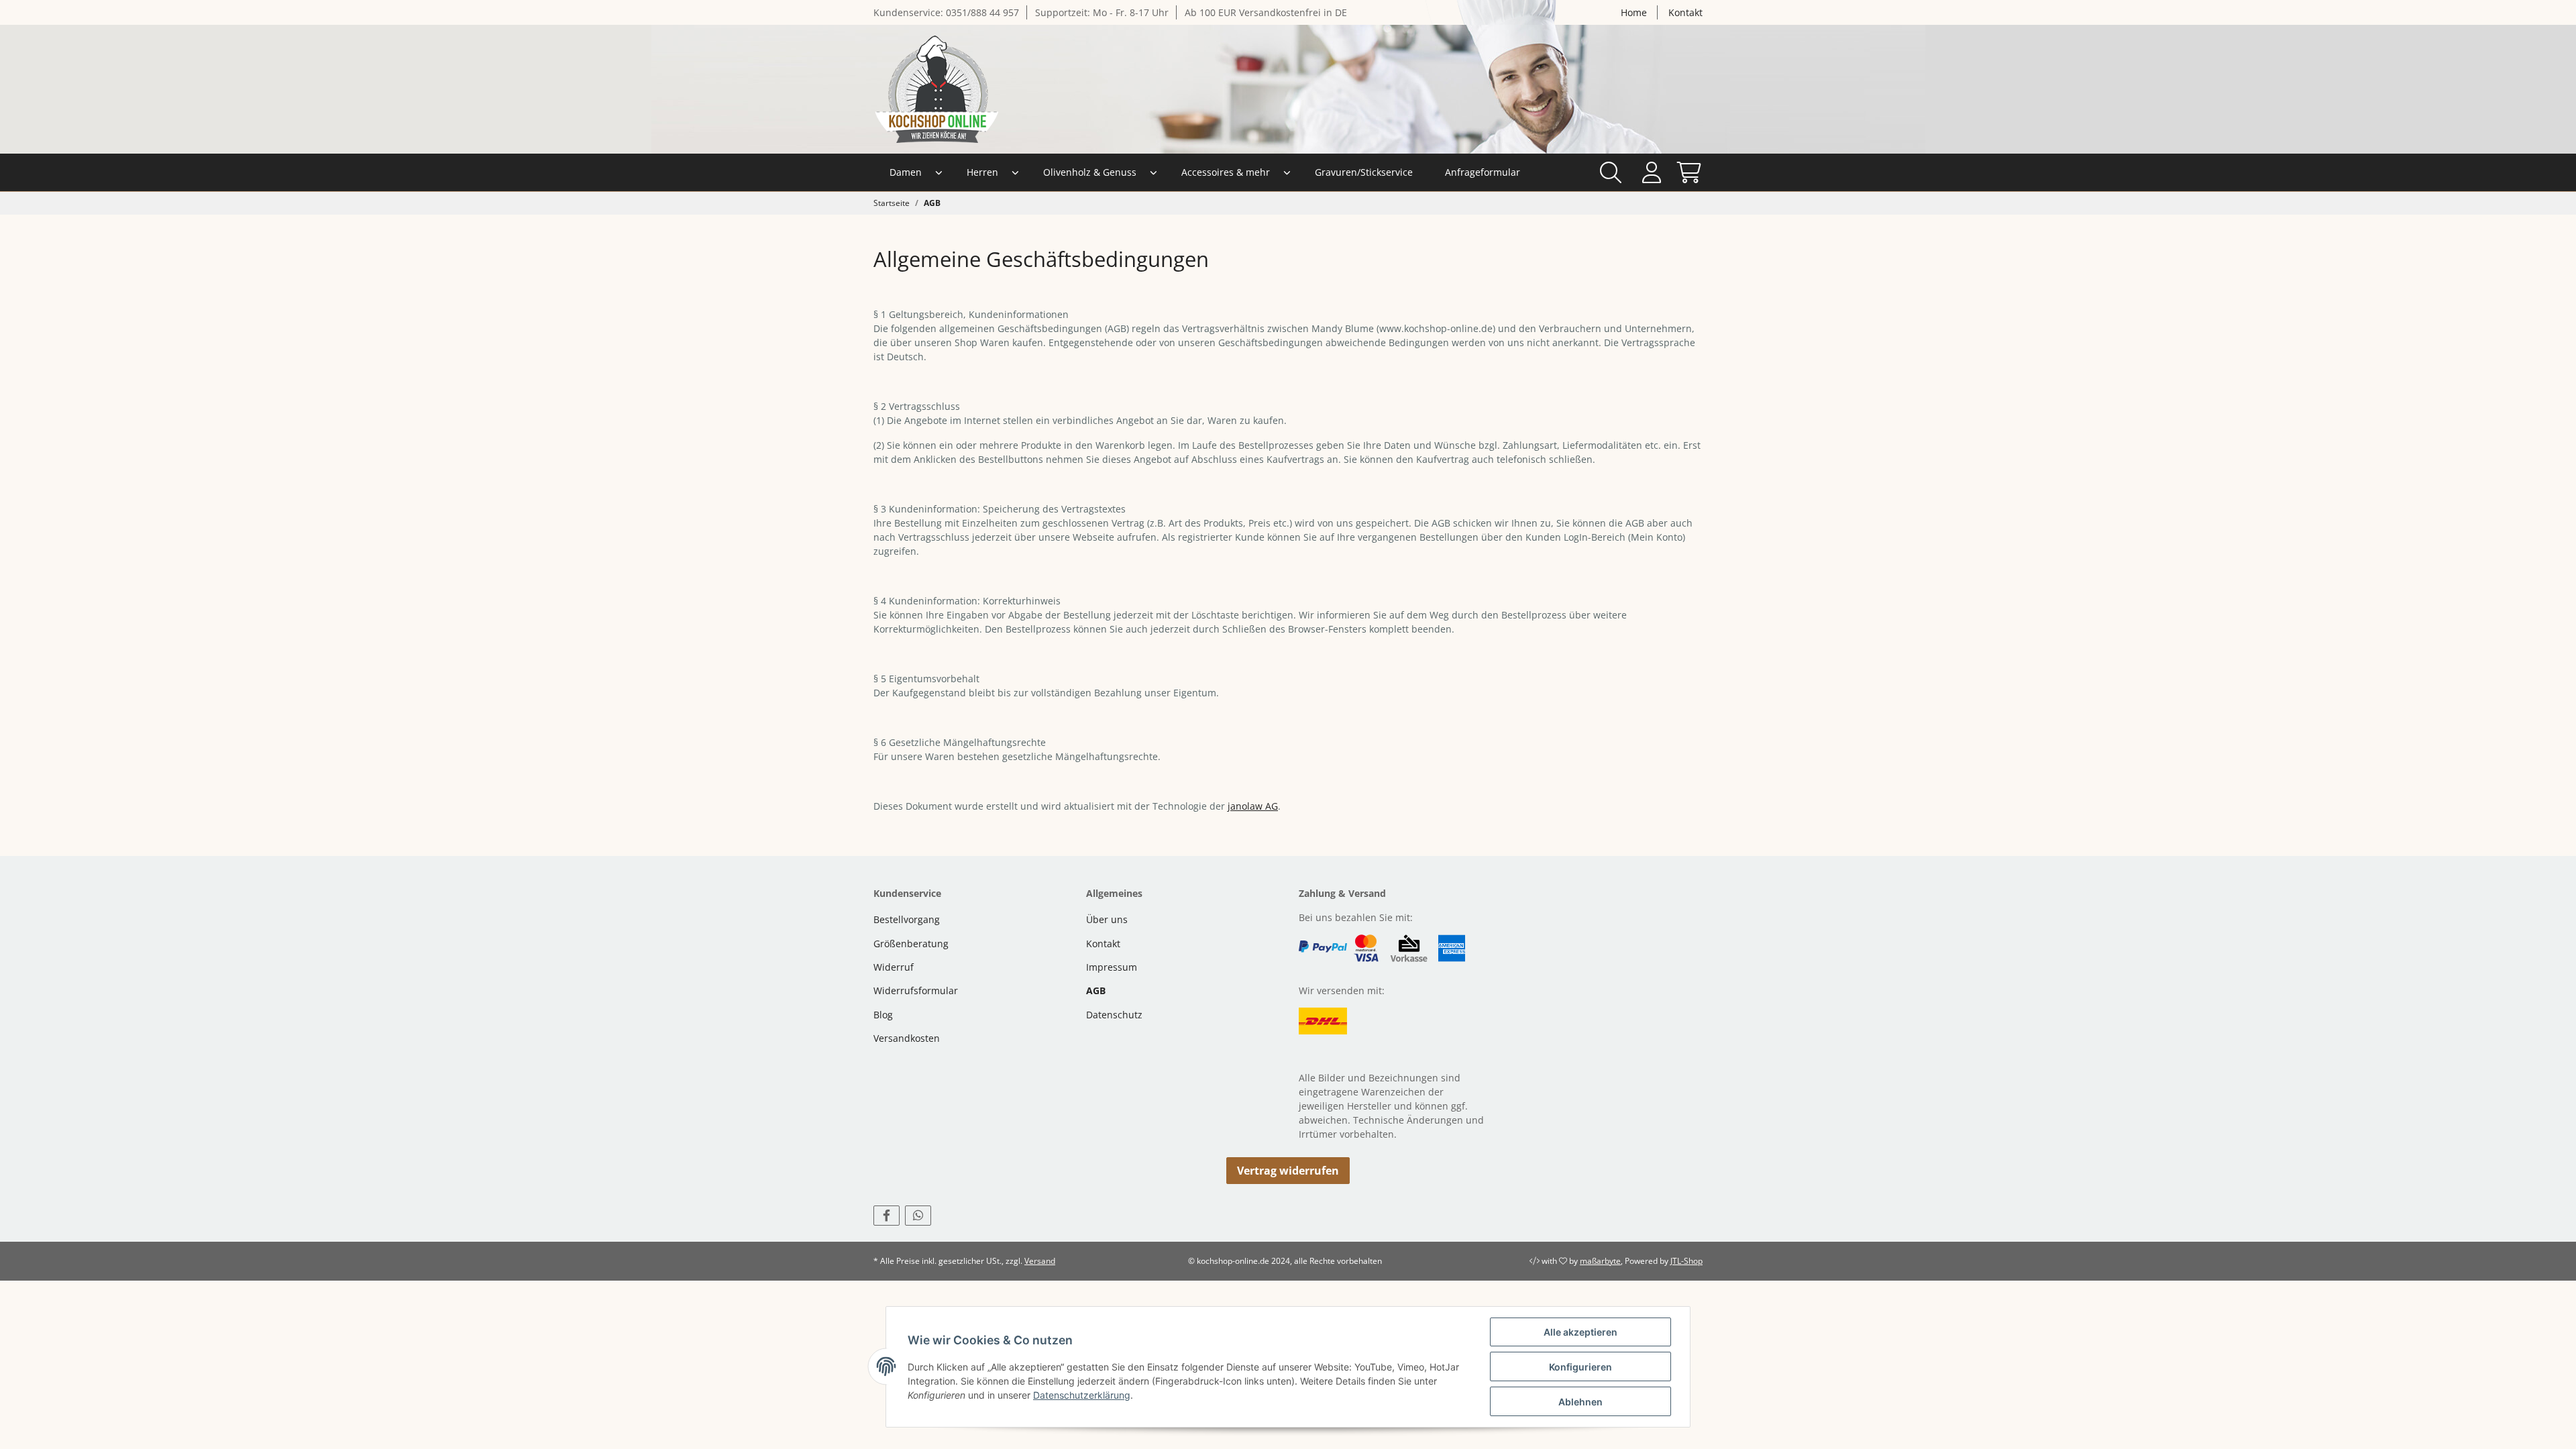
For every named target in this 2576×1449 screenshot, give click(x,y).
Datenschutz (1114, 1015)
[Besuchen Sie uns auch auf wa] (918, 1216)
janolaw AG (1253, 806)
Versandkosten (907, 1038)
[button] (1651, 172)
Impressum (1112, 967)
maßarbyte (1600, 1261)
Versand (1040, 1261)
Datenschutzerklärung (1082, 1395)
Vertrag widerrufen (1288, 1171)
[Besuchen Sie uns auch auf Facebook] (887, 1216)
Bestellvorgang (907, 919)
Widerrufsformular (916, 990)
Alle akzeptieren (1580, 1332)
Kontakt (1685, 12)
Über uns (1107, 919)
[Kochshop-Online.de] (937, 89)
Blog (883, 1015)
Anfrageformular (1483, 172)
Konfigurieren (1580, 1367)
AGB (1096, 990)
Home (1634, 12)
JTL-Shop (1686, 1261)
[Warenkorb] (1685, 172)
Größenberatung (911, 944)
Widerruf (894, 967)
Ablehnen (1580, 1402)
